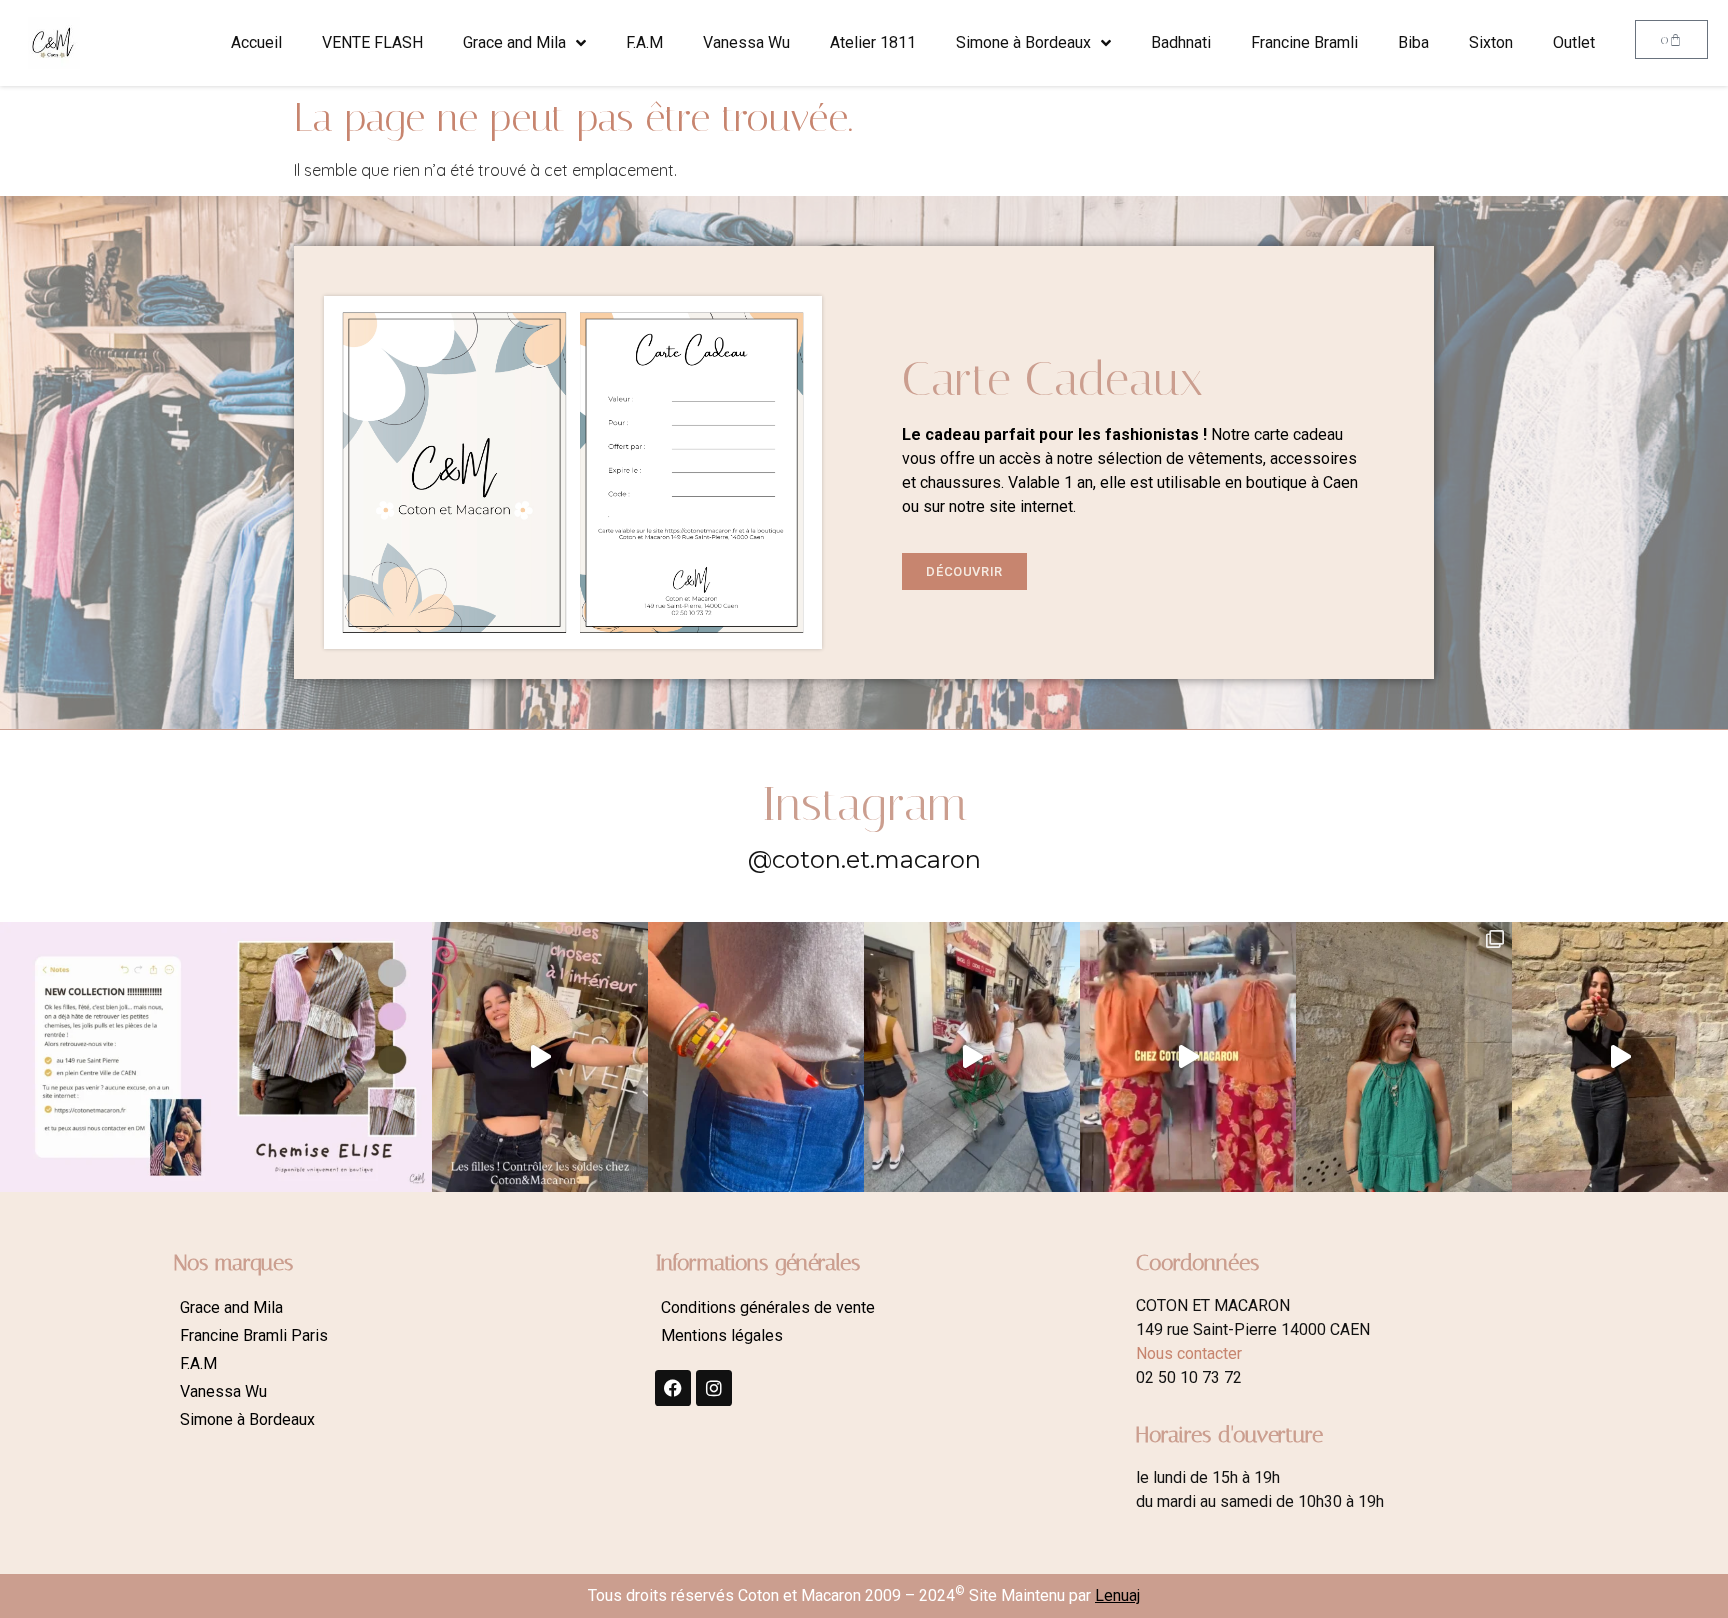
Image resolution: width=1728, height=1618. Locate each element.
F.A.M (644, 42)
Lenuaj (1117, 1595)
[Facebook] (673, 1388)
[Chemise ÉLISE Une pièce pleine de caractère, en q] (324, 1057)
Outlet (1574, 42)
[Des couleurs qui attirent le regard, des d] (756, 1057)
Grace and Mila (514, 42)
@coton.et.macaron (864, 859)
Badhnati (1181, 42)
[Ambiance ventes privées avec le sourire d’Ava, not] (1620, 1057)
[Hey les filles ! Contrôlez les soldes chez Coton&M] (540, 1057)
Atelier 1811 (873, 42)
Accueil (256, 42)
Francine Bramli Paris (254, 1335)
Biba (1413, 42)
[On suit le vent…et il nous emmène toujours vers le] (1188, 1057)
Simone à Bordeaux (1023, 42)
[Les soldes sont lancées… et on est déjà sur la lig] (972, 1057)
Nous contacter (1189, 1353)
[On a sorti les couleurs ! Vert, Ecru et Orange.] (1404, 1057)
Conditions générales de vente (768, 1307)
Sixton (1491, 42)
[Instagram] (714, 1388)
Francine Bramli (1304, 42)
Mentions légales (722, 1335)
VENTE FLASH (372, 42)
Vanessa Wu (746, 42)
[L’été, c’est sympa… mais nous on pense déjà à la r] (108, 1057)
